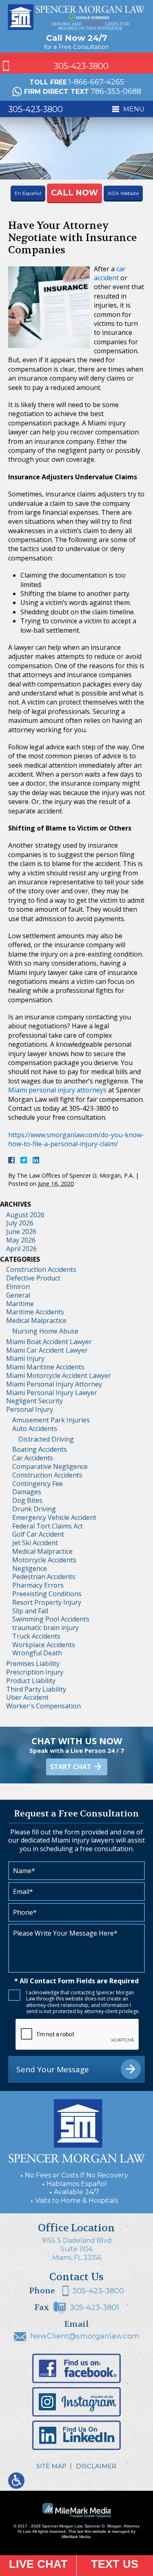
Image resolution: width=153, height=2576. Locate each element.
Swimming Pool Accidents (51, 1619)
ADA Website (123, 193)
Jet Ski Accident (35, 1543)
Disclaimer (96, 2466)
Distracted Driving (46, 1439)
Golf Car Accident (38, 1534)
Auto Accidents (35, 1429)
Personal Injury (30, 1409)
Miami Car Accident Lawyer (47, 1350)
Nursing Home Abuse (45, 1331)
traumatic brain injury (45, 1628)
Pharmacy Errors (38, 1585)
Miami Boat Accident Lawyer (49, 1342)
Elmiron (18, 1287)
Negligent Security (34, 1401)
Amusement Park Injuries (51, 1420)
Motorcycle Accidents (44, 1560)
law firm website (92, 2531)
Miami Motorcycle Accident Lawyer (59, 1375)
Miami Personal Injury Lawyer (52, 1393)
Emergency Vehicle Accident (54, 1517)
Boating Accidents (40, 1449)
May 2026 (21, 1240)
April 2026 (21, 1249)
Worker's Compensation (43, 1706)
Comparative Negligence (50, 1466)
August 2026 (25, 1215)
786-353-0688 (116, 91)
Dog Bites (27, 1500)
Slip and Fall (30, 1611)
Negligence (30, 1568)
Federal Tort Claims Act (48, 1526)
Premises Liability (33, 1663)
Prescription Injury (35, 1672)
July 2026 (20, 1223)
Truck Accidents (36, 1636)
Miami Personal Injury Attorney (54, 1384)
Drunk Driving (34, 1509)
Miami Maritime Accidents (45, 1367)
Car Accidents (33, 1458)
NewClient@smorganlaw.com (85, 2336)
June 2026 (21, 1232)
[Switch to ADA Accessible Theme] (16, 2481)
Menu (134, 109)
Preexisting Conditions (47, 1594)
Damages (27, 1492)
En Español (28, 193)
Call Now (74, 193)
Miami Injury (25, 1358)
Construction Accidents (41, 1269)
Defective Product (33, 1278)
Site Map (51, 2466)
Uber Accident (27, 1697)
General (18, 1295)
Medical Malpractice (36, 1320)
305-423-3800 (81, 66)
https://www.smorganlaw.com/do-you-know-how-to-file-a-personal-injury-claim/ (76, 1139)
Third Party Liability (36, 1689)
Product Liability (31, 1681)
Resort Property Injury (47, 1602)
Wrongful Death (37, 1653)
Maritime (20, 1304)
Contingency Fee (38, 1484)
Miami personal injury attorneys (57, 1090)
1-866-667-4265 (96, 82)
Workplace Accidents (44, 1645)
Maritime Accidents (35, 1312)
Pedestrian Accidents (44, 1577)
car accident (110, 273)
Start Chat (71, 1767)
